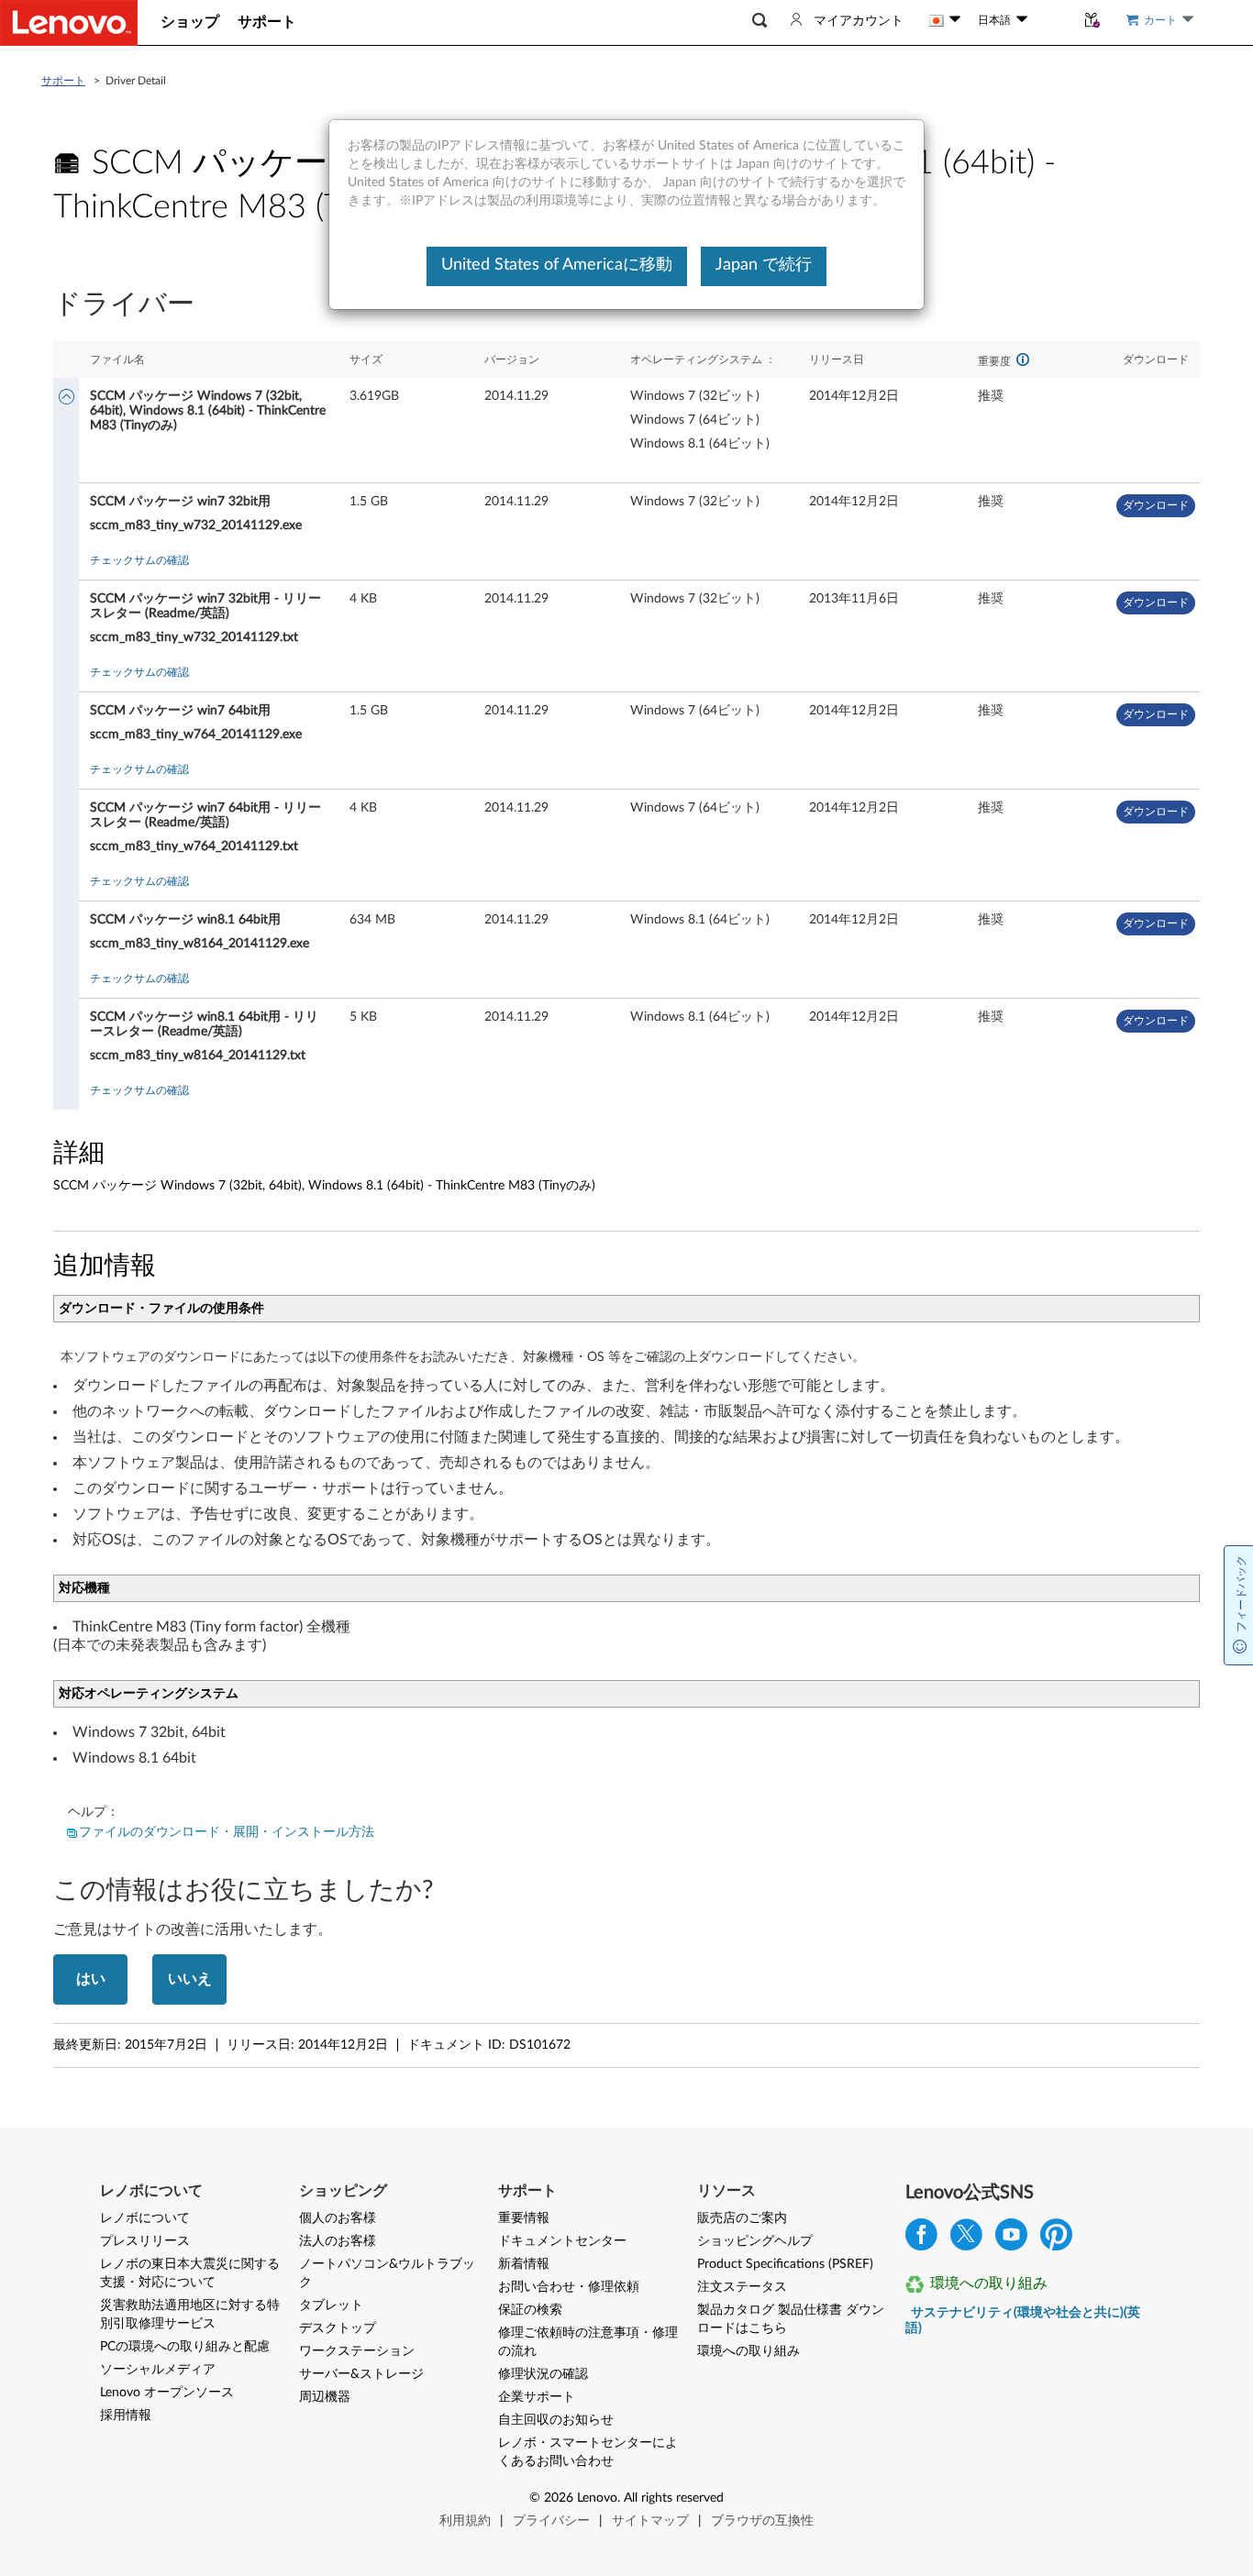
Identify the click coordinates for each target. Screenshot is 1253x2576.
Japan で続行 (764, 265)
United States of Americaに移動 (557, 265)
